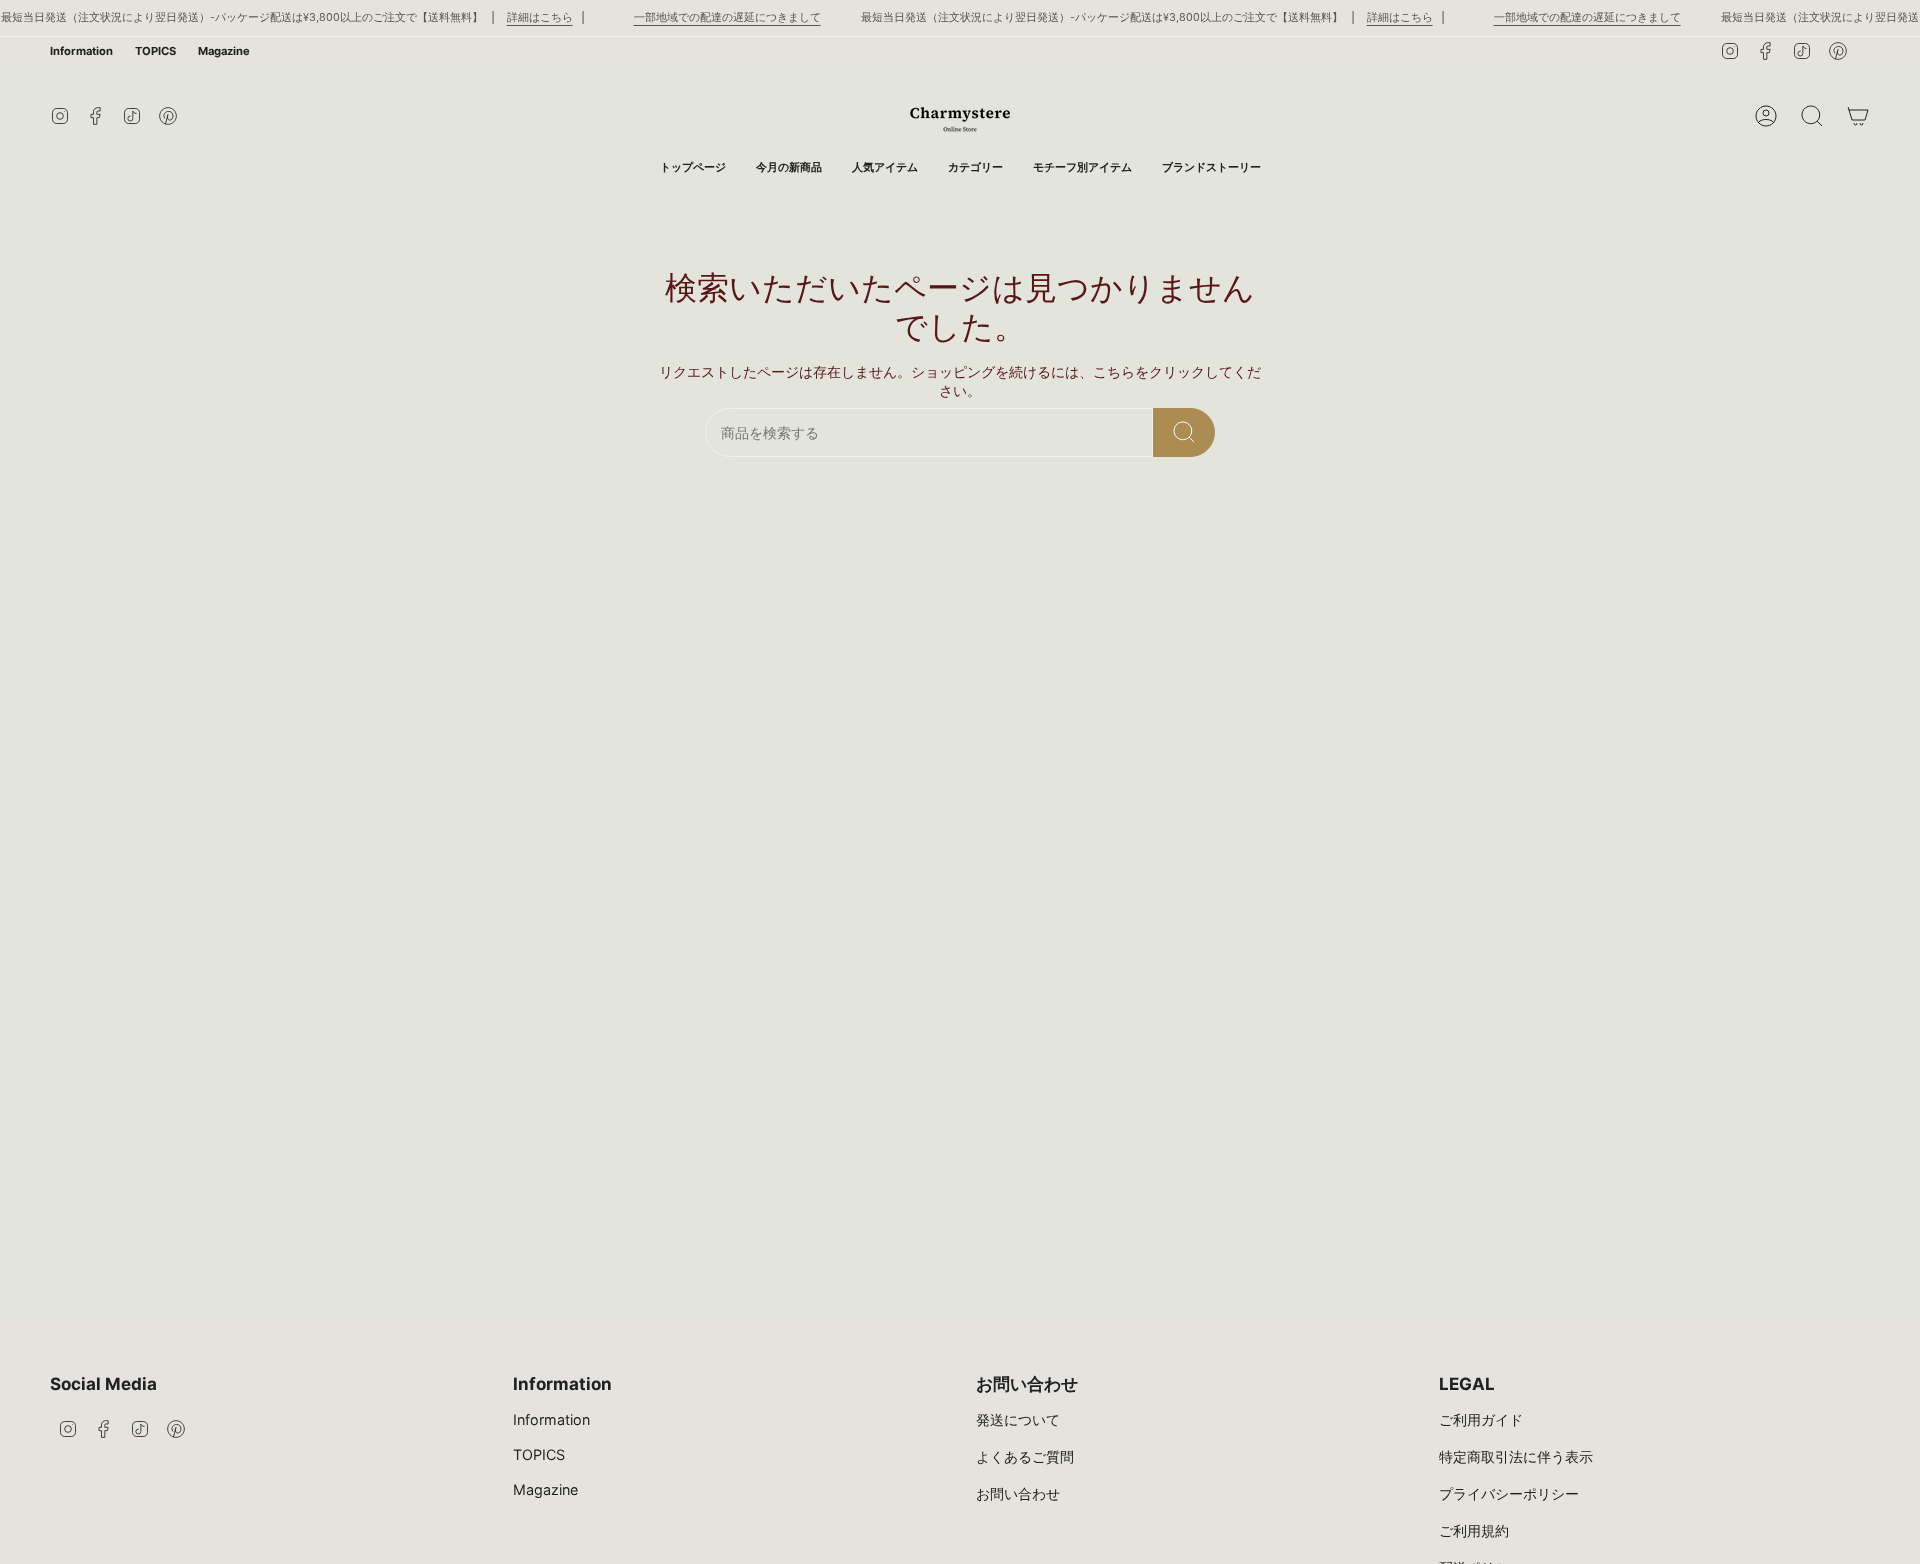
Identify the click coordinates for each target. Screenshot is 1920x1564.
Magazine (224, 51)
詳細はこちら (540, 17)
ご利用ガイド (1481, 1419)
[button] (975, 167)
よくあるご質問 (1025, 1456)
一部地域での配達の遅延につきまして (727, 17)
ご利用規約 (1474, 1530)
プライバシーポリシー (1509, 1493)
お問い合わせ (1018, 1493)
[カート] (1858, 116)
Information (81, 51)
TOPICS (155, 51)
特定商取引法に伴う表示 (1516, 1456)
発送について (1018, 1419)
